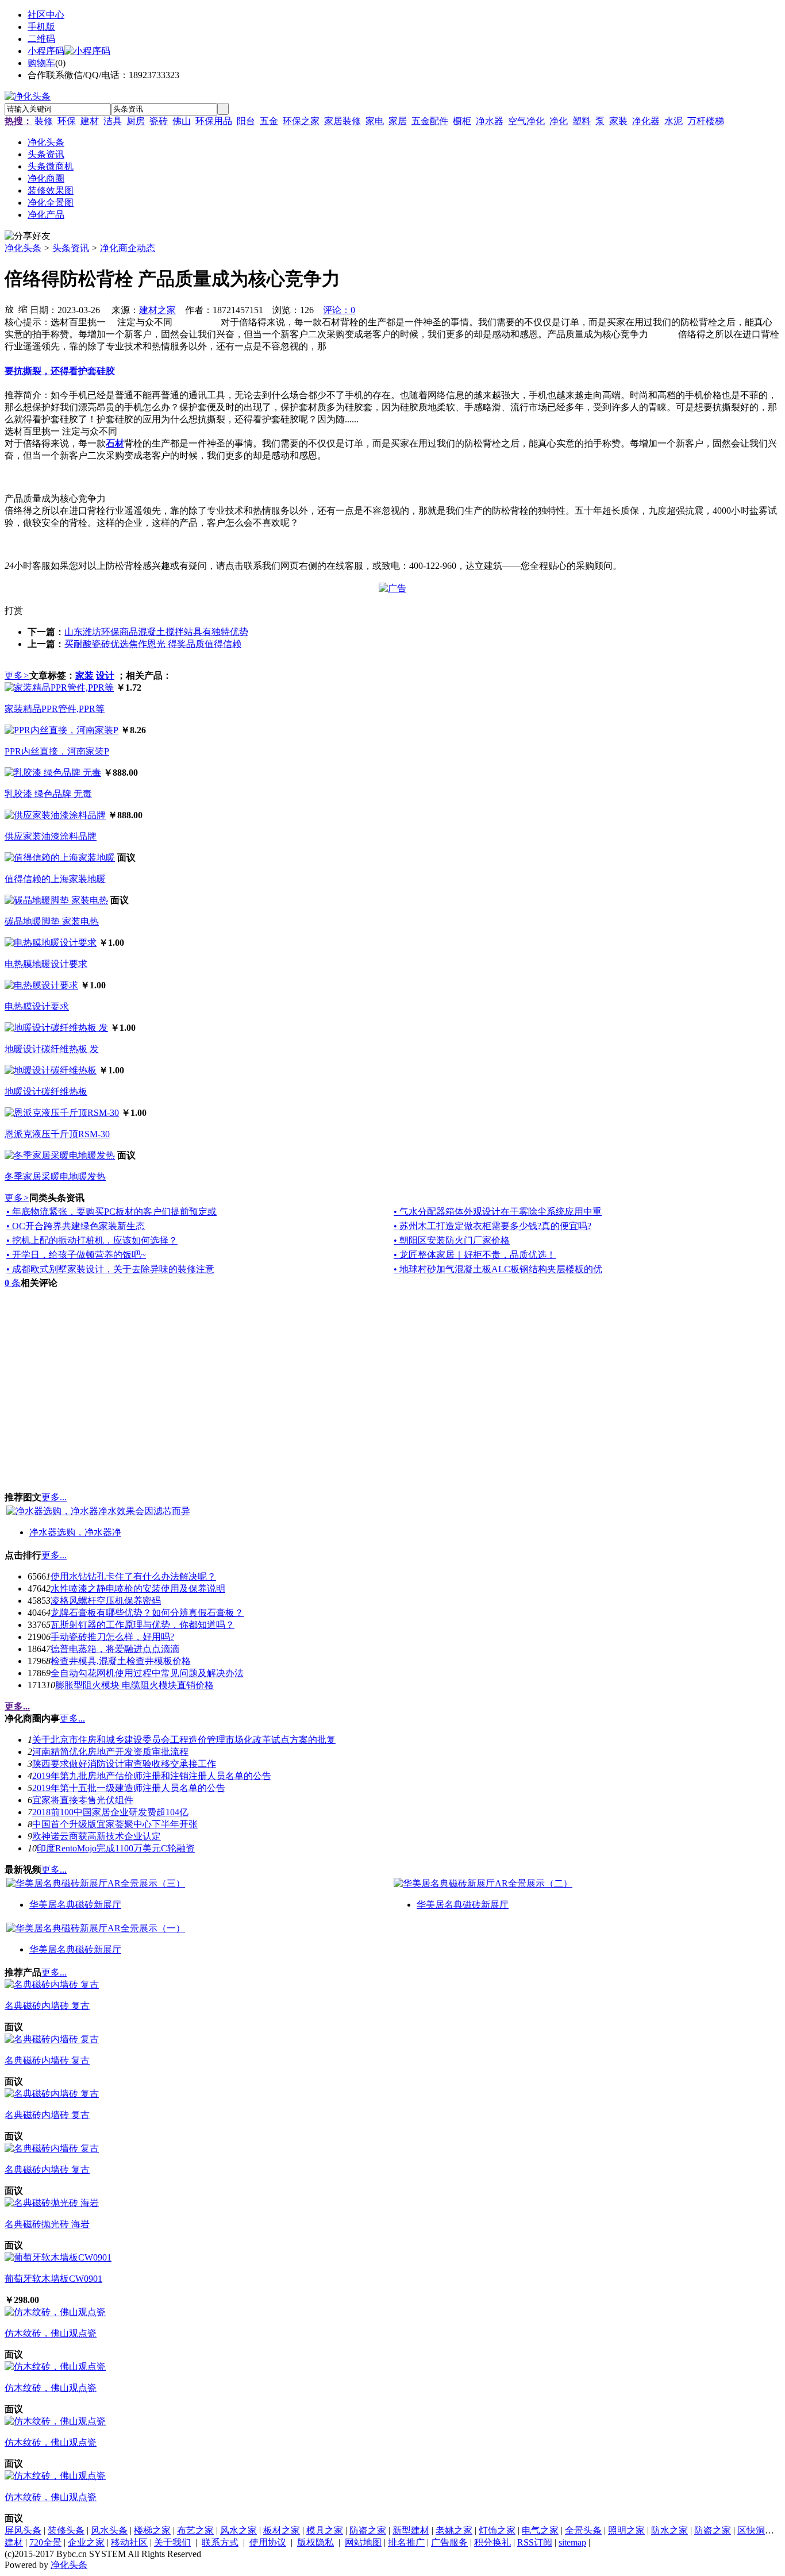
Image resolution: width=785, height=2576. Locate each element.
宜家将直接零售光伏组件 (83, 1800)
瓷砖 (159, 121)
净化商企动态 (128, 248)
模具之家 (325, 2530)
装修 (44, 121)
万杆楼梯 (706, 121)
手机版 (41, 27)
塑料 (582, 121)
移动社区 (129, 2542)
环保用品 (214, 121)
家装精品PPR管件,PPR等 (55, 709)
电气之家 (540, 2530)
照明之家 (626, 2530)
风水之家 (238, 2530)
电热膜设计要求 (37, 1006)
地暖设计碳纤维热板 (46, 1091)
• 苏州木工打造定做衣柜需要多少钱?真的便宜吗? (492, 1226)
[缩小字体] (23, 309)
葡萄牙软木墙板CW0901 (53, 2279)
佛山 (182, 121)
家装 (618, 121)
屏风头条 (23, 2530)
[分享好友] (28, 236)
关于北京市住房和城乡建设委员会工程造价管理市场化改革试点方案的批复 (184, 1740)
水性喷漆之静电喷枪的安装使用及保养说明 (138, 1589)
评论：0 (339, 310)
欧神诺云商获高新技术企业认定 (97, 1836)
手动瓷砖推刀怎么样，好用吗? (112, 1637)
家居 (398, 121)
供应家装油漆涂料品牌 (51, 836)
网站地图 (363, 2542)
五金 (269, 121)
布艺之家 (195, 2530)
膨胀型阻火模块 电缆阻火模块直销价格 (134, 1685)
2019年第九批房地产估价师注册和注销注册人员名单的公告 (152, 1776)
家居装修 (343, 121)
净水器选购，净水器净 (75, 1532)
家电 (375, 121)
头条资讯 (71, 248)
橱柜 (462, 121)
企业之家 (86, 2542)
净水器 (490, 121)
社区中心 (46, 15)
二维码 (41, 39)
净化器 (646, 121)
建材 (90, 121)
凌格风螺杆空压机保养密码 (106, 1601)
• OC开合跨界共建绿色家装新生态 (76, 1226)
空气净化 (526, 121)
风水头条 (109, 2530)
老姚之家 (454, 2530)
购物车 (41, 63)
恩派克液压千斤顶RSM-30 (57, 1134)
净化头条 (23, 248)
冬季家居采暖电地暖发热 (55, 1177)
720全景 (45, 2542)
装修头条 (66, 2530)
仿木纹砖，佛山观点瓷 (51, 2333)
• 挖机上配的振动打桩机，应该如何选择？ (92, 1240)
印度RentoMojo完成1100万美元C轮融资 (116, 1848)
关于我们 (172, 2542)
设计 (105, 675)
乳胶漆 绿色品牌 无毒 (48, 794)
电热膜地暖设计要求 (46, 964)
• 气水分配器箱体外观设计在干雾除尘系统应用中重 (498, 1212)
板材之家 (282, 2530)
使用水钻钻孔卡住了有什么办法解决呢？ (133, 1576)
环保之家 (301, 121)
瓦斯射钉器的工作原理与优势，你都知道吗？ (143, 1625)
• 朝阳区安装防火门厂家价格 (452, 1240)
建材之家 (157, 310)
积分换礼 (492, 2542)
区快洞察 (756, 2530)
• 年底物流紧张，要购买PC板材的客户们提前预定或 (111, 1212)
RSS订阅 (535, 2542)
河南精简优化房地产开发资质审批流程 (110, 1752)
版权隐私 (315, 2542)
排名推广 (406, 2542)
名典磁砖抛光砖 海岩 (47, 2224)
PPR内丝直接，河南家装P (57, 751)
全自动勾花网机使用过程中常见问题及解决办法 (147, 1673)
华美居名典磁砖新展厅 (75, 1905)
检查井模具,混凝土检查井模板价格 (121, 1661)
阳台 (246, 121)
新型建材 (411, 2530)
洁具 (113, 121)
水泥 (674, 121)
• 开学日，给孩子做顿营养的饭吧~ (76, 1255)
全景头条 (583, 2530)
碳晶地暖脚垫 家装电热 (52, 921)
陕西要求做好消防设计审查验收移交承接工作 (124, 1764)
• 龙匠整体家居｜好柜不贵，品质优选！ (475, 1255)
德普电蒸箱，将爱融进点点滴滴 (115, 1649)
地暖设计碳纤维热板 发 (52, 1049)
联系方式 (220, 2542)
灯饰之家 (497, 2530)
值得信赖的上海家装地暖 (55, 879)
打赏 (14, 611)
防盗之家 (368, 2530)
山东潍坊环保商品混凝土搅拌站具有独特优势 (156, 632)
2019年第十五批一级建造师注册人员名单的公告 (129, 1788)
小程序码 (46, 51)
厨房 (136, 121)
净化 (559, 121)
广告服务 (449, 2542)
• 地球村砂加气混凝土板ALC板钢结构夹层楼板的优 (498, 1269)
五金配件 (430, 121)
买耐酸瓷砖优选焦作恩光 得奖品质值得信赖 (153, 644)
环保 (67, 121)
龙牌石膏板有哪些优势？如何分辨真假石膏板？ (147, 1613)
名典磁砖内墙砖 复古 (47, 2006)
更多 (17, 675)
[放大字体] (9, 309)
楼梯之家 (152, 2530)
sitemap (572, 2542)
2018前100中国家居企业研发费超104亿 (110, 1812)
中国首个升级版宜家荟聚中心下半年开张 (115, 1824)
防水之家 (669, 2530)
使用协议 (268, 2542)
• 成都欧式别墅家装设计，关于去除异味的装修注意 (110, 1269)
